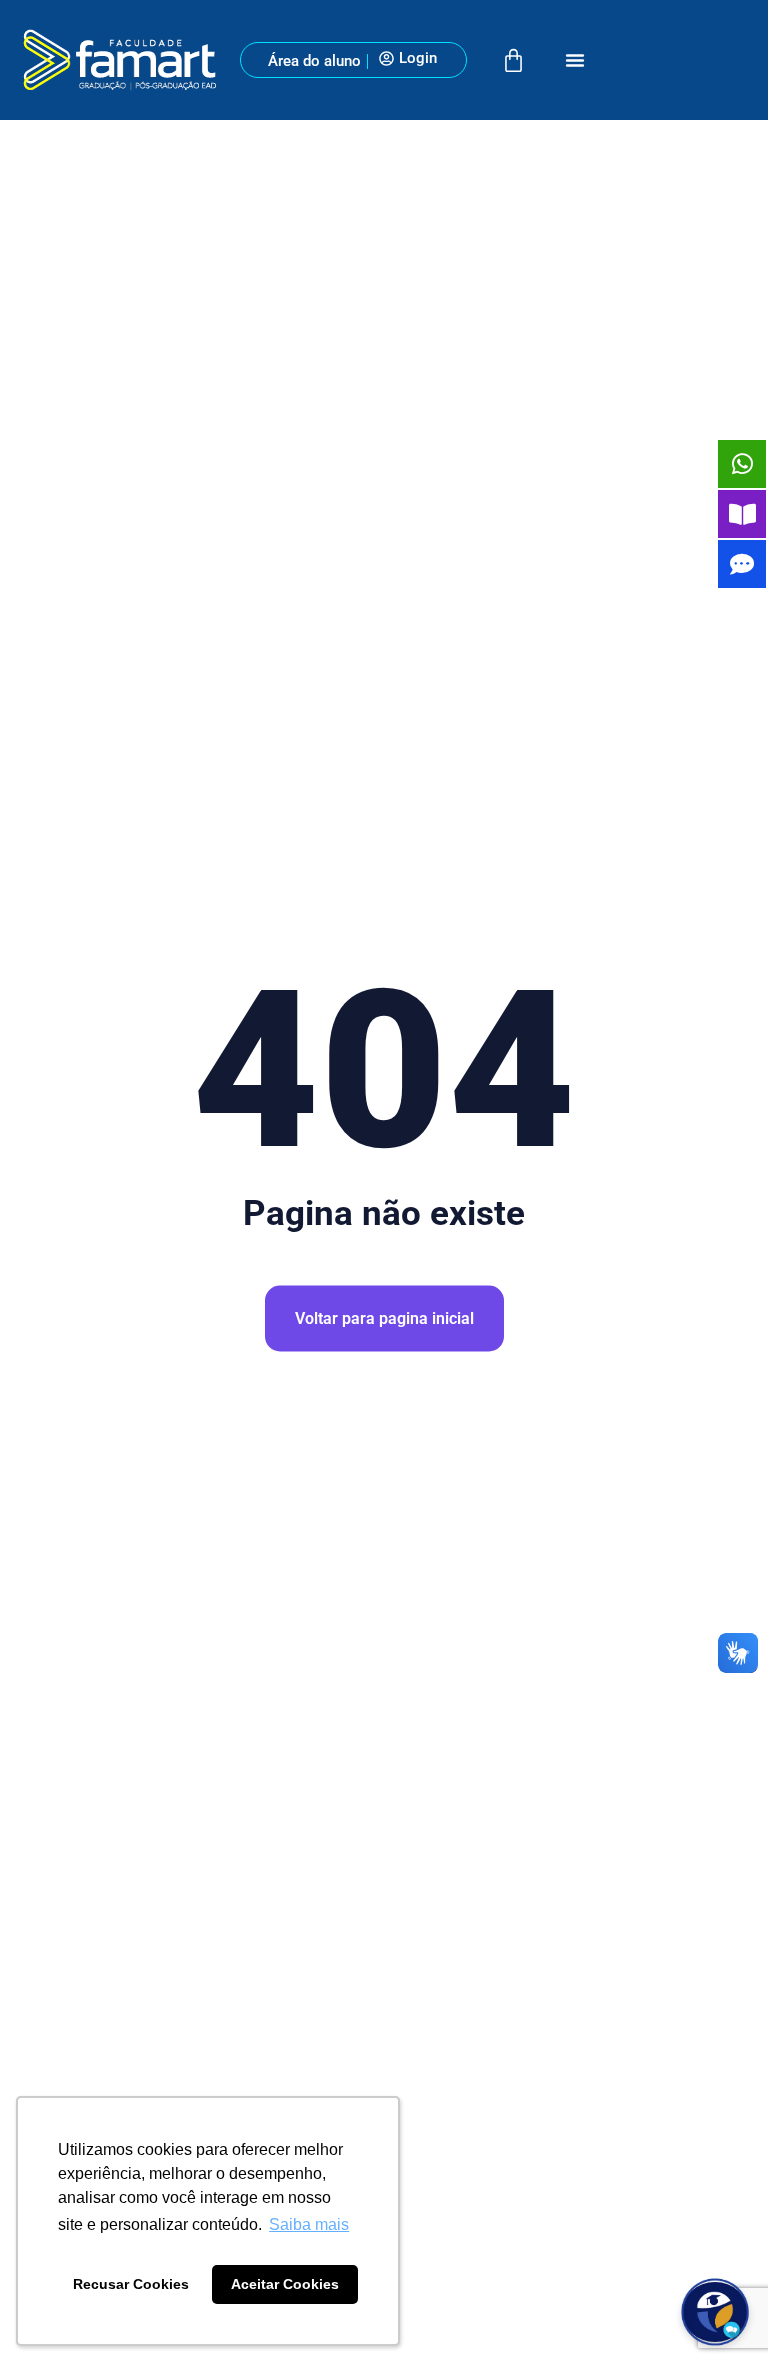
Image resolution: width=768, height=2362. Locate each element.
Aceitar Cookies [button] (285, 2284)
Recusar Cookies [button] (131, 2284)
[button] (575, 60)
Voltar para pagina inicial (384, 1318)
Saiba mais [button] (309, 2224)
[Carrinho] (513, 60)
